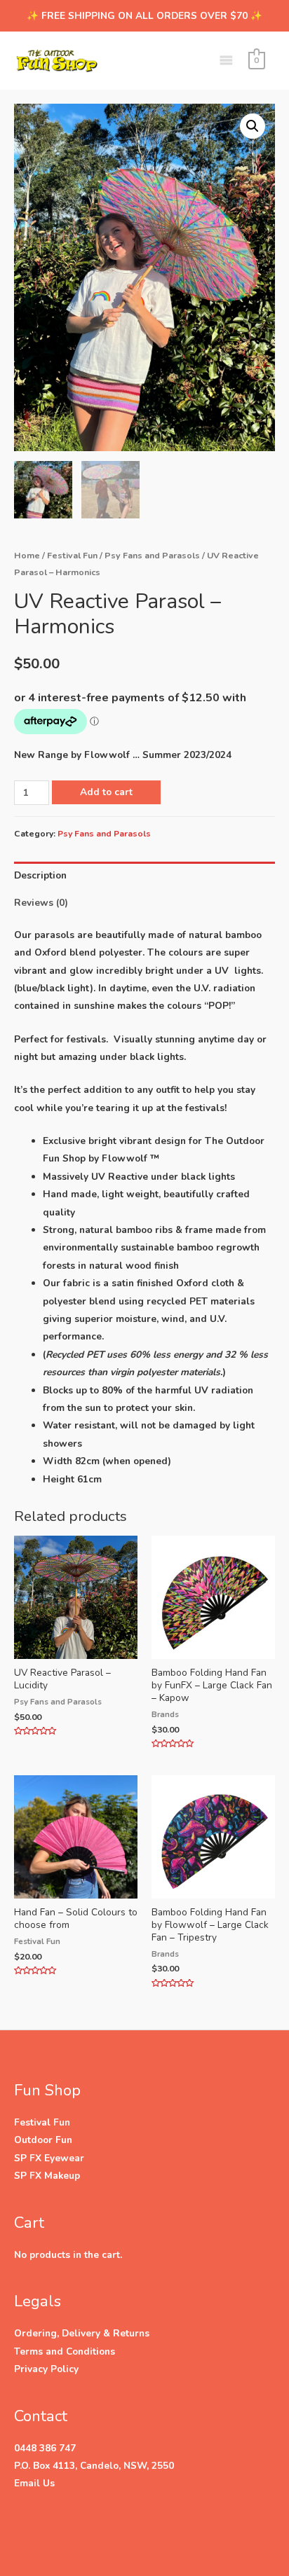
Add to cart (106, 792)
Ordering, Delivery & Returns (82, 2333)
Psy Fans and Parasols (152, 555)
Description (40, 875)
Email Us (34, 2483)
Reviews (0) (41, 903)
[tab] (144, 875)
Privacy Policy (46, 2369)
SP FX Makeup (47, 2176)
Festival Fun (72, 555)
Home (27, 555)
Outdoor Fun (43, 2140)
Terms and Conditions (65, 2351)
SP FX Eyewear (49, 2158)
